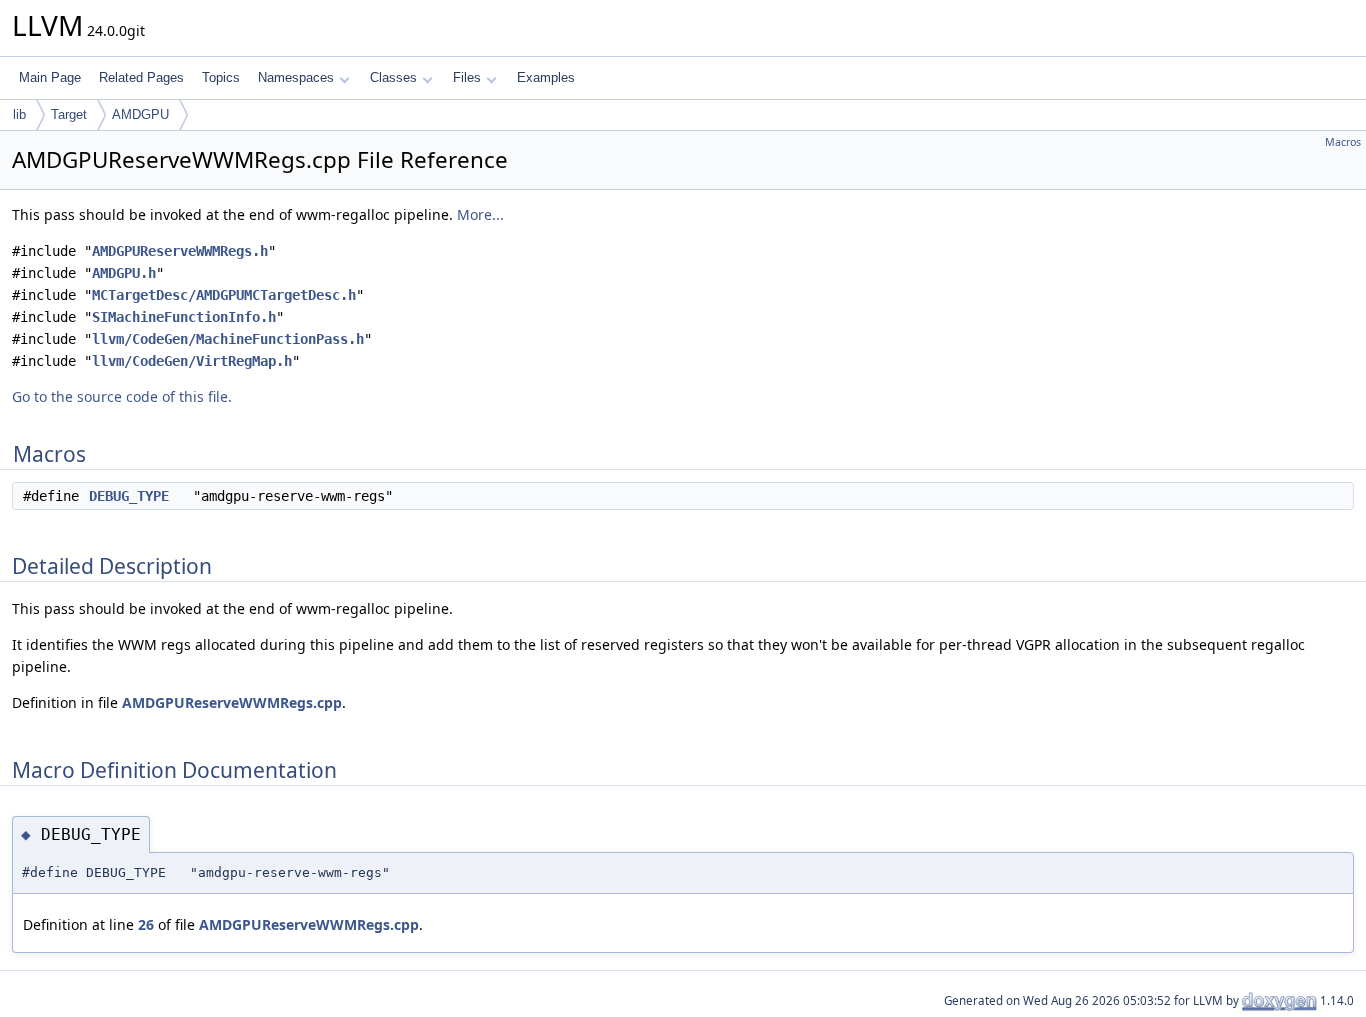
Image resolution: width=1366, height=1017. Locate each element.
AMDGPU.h (124, 273)
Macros (1343, 142)
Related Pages (141, 77)
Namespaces (296, 77)
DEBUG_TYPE (129, 496)
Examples (546, 77)
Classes (393, 77)
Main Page (50, 77)
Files (467, 77)
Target (69, 114)
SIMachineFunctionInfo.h (184, 317)
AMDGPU (140, 114)
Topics (221, 77)
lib (19, 114)
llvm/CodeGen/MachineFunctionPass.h (228, 339)
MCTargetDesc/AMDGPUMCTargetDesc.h (224, 295)
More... (480, 214)
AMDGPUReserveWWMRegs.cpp (232, 702)
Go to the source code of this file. (122, 396)
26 (146, 924)
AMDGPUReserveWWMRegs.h (180, 251)
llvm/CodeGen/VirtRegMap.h (192, 361)
